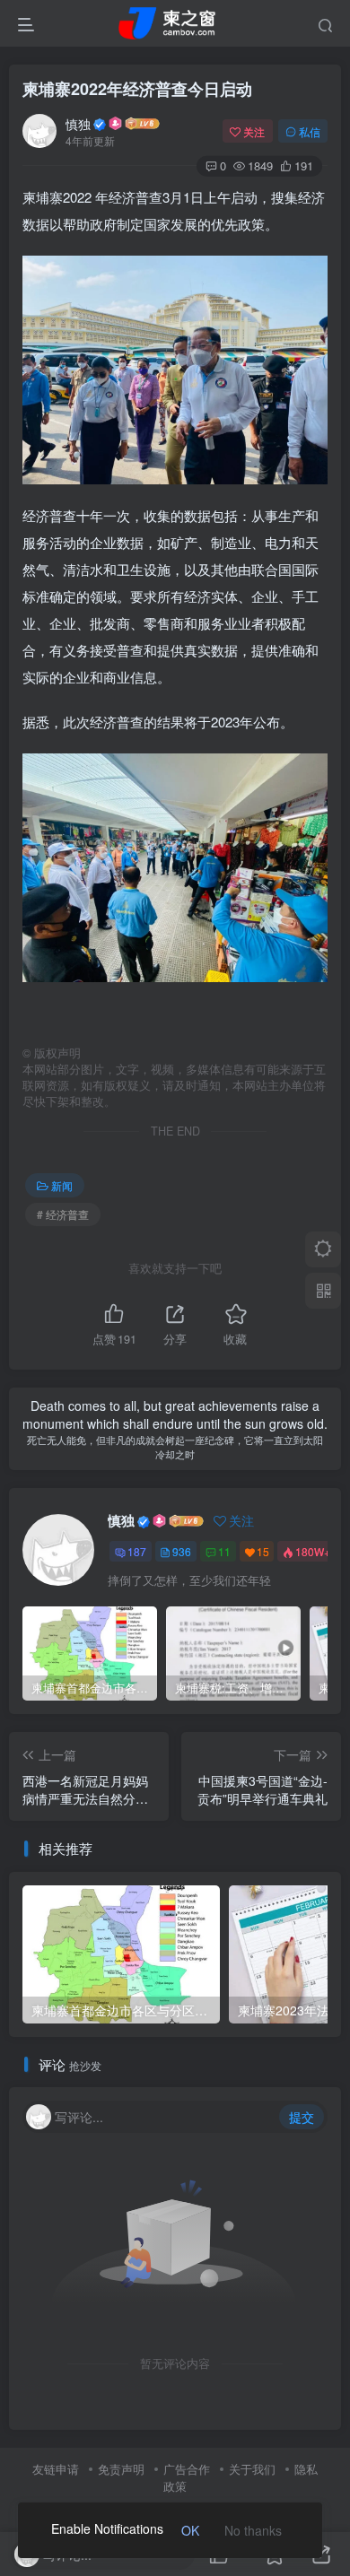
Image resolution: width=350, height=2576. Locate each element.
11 (224, 1551)
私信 (310, 131)
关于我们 (252, 2469)
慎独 (78, 124)
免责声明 (121, 2469)
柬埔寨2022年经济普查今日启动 (137, 89)
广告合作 (187, 2469)
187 (137, 1551)
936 (182, 1551)
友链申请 (56, 2469)
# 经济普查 (63, 1214)
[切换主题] (323, 1249)
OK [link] (190, 2530)
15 (263, 1551)
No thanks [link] (253, 2530)
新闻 (62, 1185)
